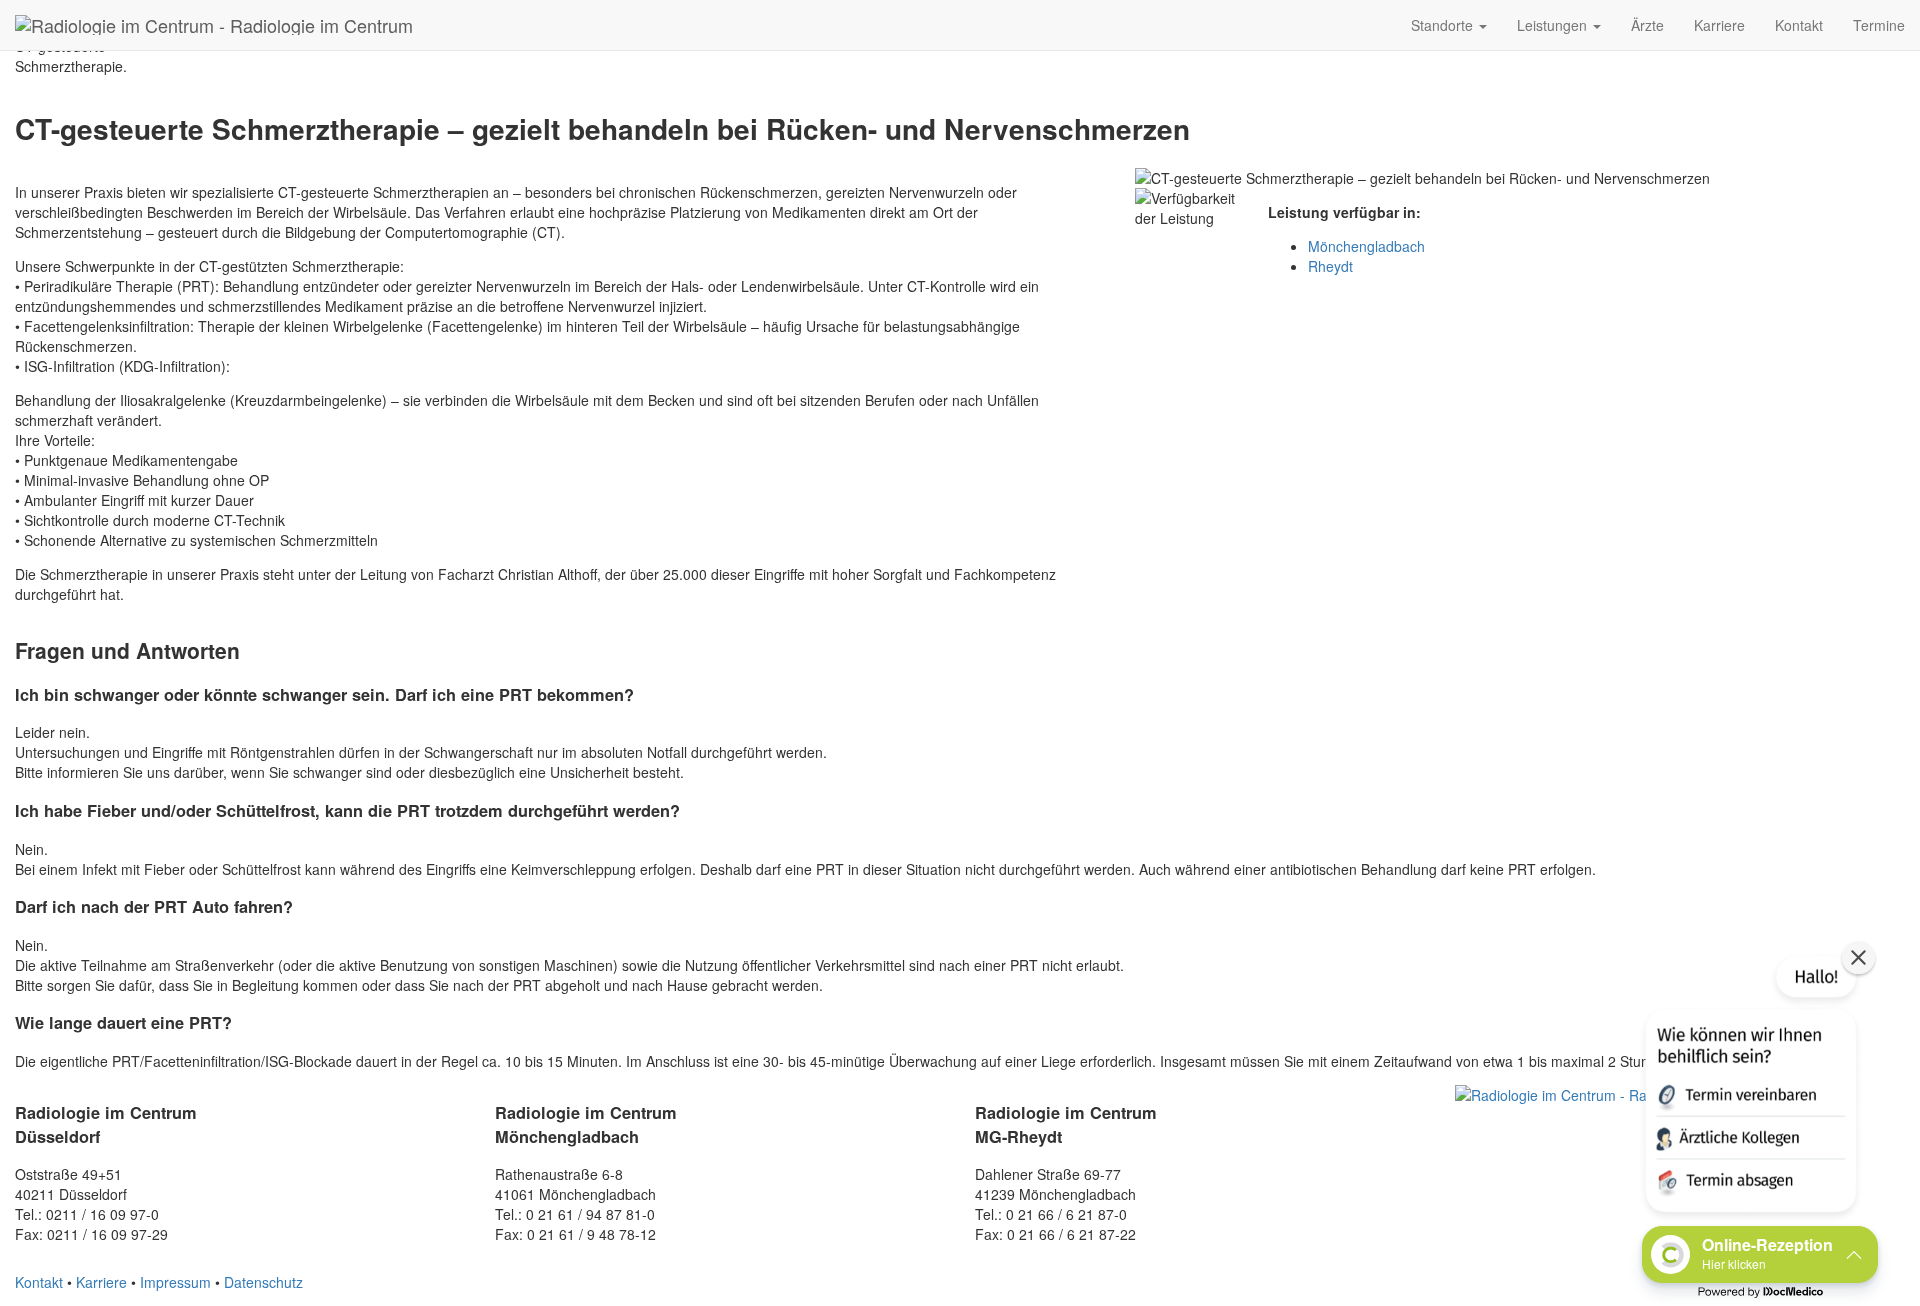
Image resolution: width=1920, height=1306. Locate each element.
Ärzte (1647, 25)
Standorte (1444, 25)
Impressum (175, 1282)
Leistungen (1554, 25)
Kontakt (1799, 25)
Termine (1879, 25)
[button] (1749, 1088)
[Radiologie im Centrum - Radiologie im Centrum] (214, 25)
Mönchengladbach (1366, 246)
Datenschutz (263, 1282)
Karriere (1719, 25)
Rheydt (1330, 266)
